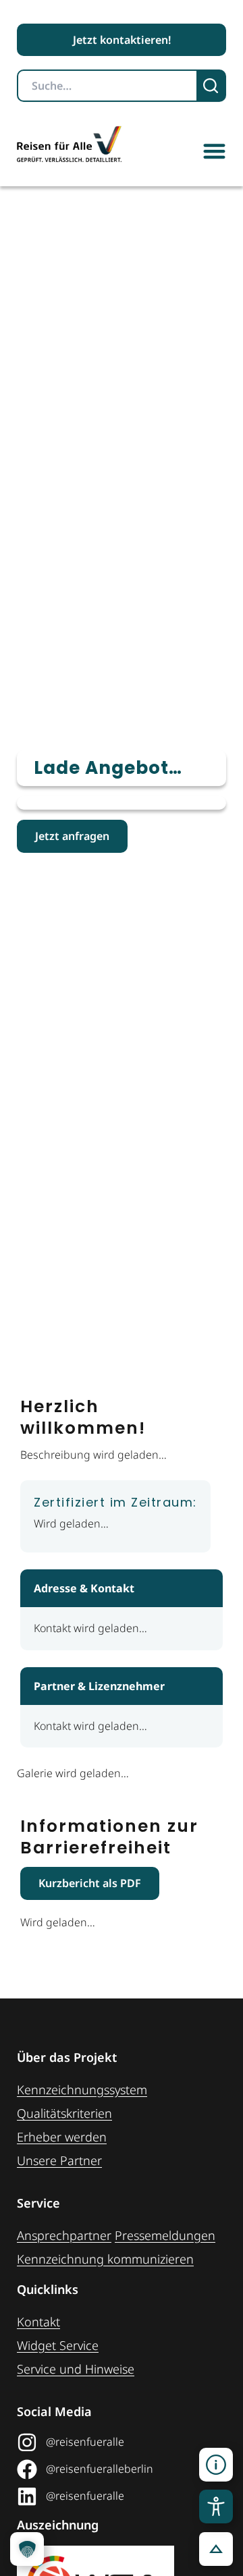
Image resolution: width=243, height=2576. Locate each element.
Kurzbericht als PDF (90, 1883)
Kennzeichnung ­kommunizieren (105, 2259)
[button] (214, 151)
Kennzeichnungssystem (82, 2090)
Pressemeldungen (165, 2235)
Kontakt (38, 2322)
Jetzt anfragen (72, 836)
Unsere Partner (59, 2160)
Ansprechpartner (64, 2235)
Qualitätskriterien (64, 2113)
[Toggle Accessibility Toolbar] (216, 2507)
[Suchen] (212, 86)
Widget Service (58, 2345)
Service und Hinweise (76, 2369)
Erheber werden (62, 2137)
